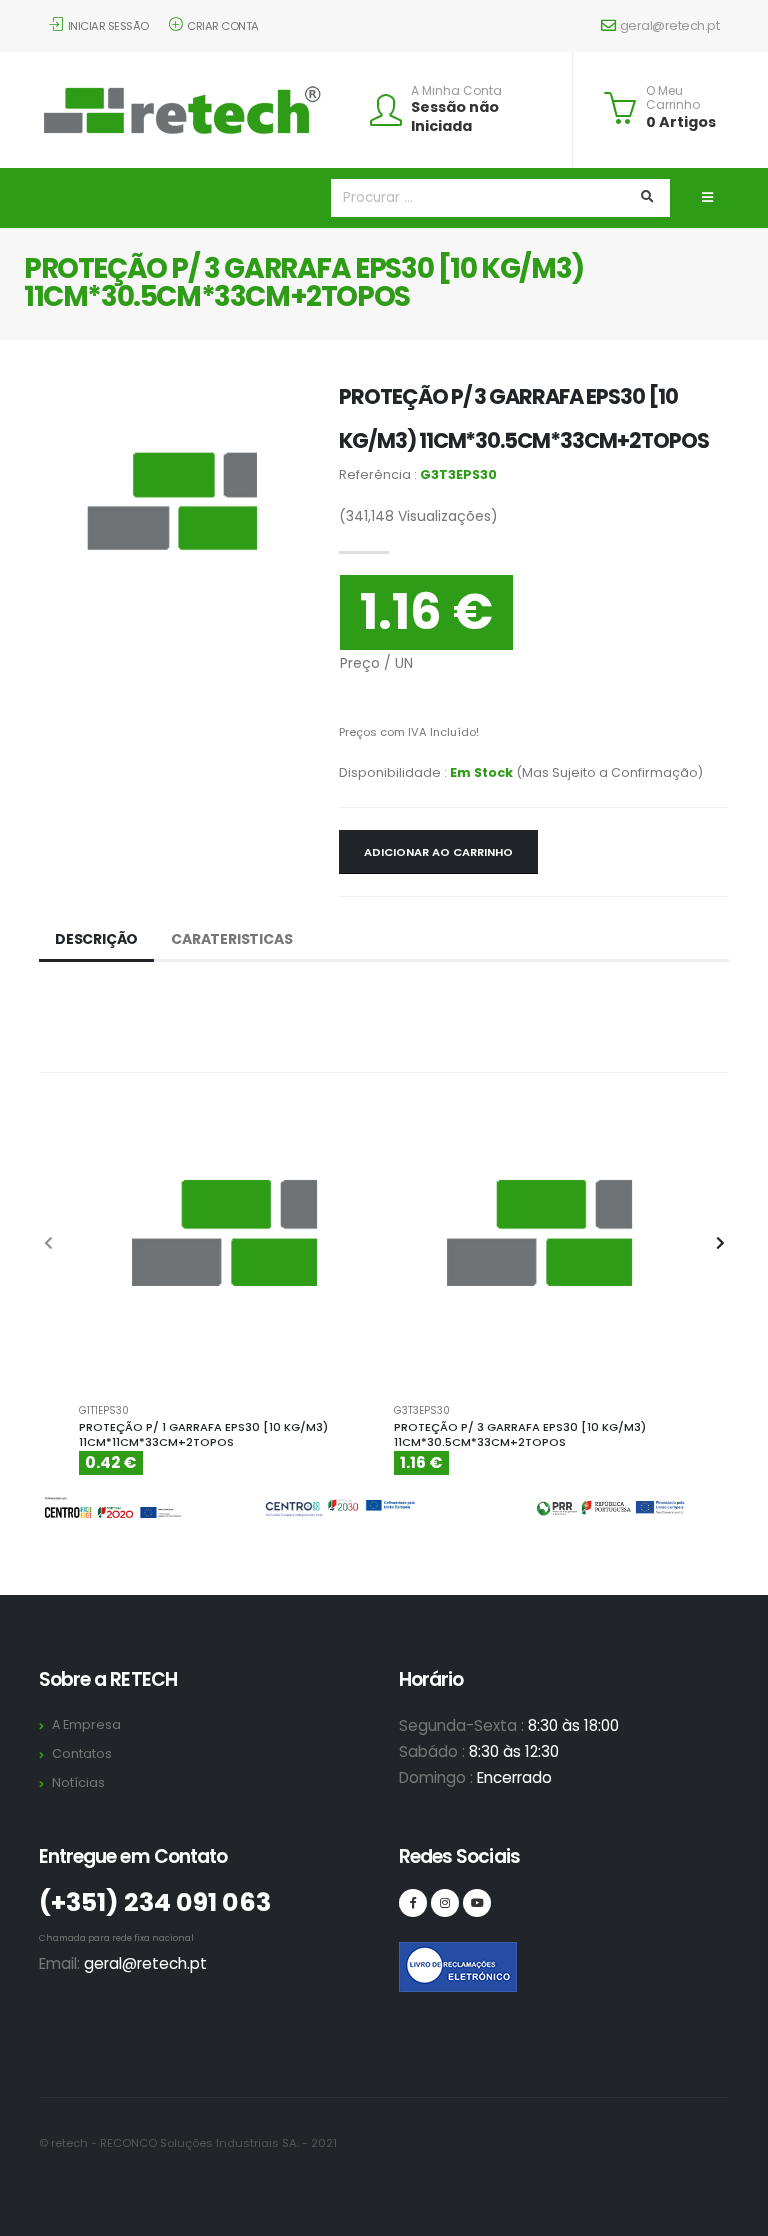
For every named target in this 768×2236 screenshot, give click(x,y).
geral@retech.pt (670, 25)
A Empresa (86, 1724)
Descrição (96, 939)
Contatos (82, 1753)
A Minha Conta (456, 91)
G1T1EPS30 (104, 1411)
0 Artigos (681, 122)
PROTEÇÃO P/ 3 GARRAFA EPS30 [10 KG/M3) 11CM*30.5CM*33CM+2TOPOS (520, 1434)
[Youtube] (477, 1903)
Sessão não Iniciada (455, 116)
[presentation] (49, 1244)
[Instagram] (445, 1903)
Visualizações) (418, 516)
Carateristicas (231, 939)
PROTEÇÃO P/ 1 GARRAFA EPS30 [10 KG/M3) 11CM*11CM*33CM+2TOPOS (203, 1434)
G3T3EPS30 (422, 1411)
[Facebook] (413, 1903)
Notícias (78, 1782)
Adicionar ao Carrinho (438, 852)
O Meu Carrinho (673, 98)
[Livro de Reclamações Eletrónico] (413, 1956)
